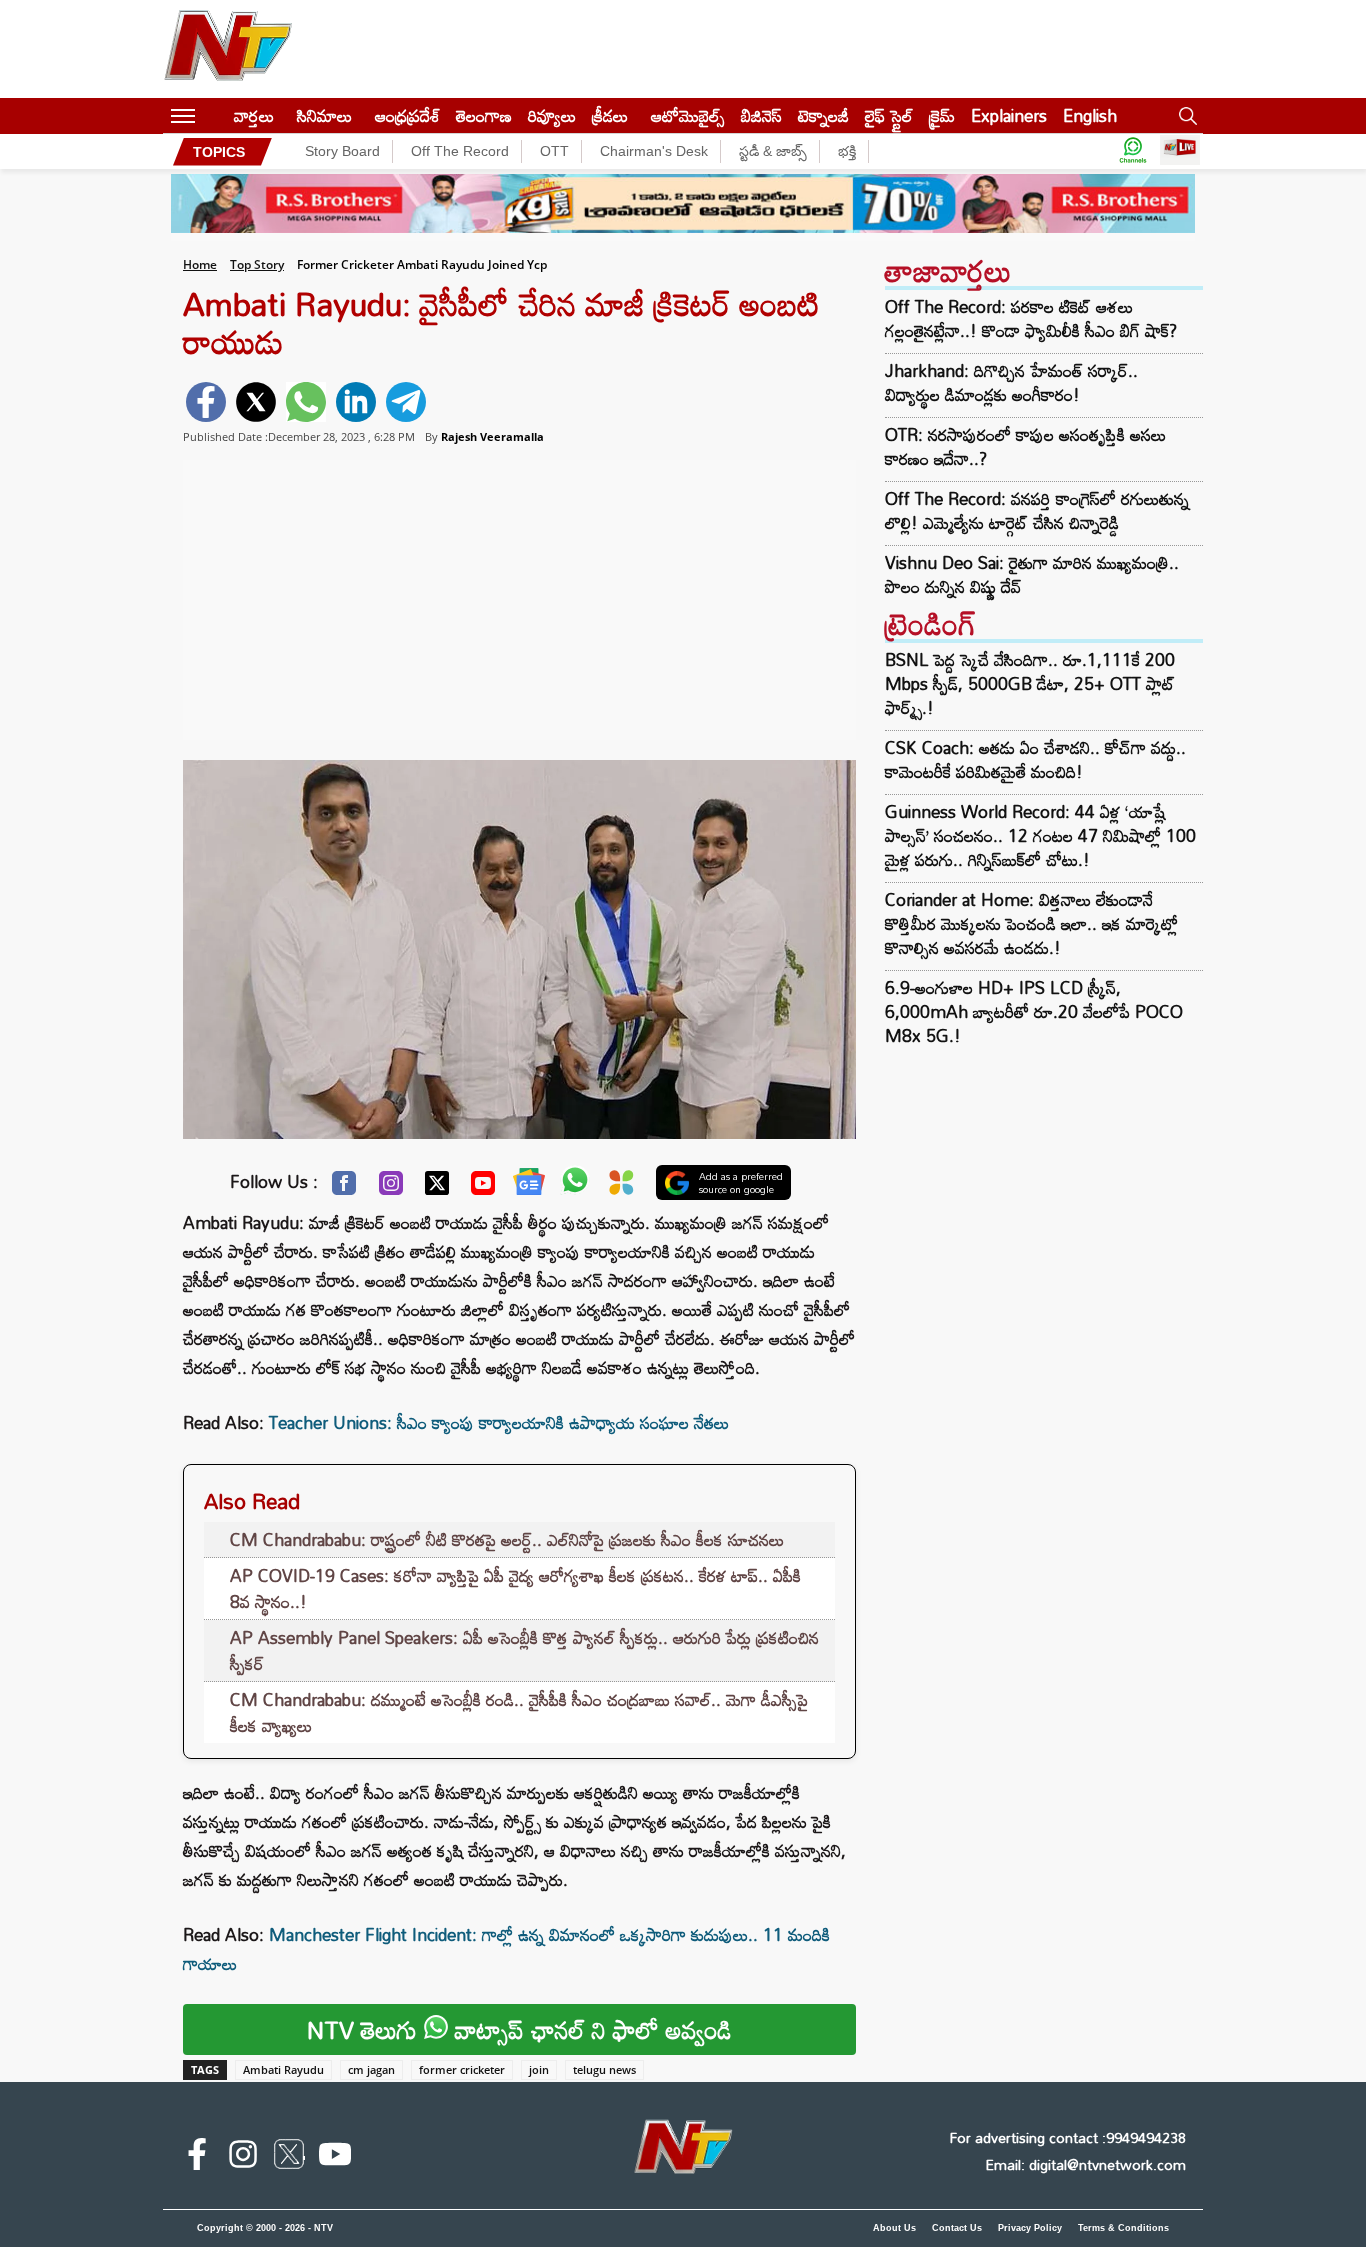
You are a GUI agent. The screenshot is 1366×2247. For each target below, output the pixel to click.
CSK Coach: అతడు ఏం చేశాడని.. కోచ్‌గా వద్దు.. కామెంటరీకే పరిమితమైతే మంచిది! (1035, 759)
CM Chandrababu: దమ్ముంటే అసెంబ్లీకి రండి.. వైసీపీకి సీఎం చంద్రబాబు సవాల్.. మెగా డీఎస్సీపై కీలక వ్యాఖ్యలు (519, 1712)
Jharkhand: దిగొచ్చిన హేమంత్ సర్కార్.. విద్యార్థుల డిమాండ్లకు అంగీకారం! (1011, 383)
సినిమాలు (324, 115)
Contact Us (957, 2228)
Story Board (342, 151)
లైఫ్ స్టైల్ (889, 115)
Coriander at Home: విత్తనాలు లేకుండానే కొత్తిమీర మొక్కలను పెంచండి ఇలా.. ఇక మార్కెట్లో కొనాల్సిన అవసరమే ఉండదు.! (1031, 923)
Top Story (257, 264)
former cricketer (462, 2069)
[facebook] (206, 402)
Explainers (1009, 115)
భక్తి (847, 151)
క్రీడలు (610, 115)
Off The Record (460, 151)
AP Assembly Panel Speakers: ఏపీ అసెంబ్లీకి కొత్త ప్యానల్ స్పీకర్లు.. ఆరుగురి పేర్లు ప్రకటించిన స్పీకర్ (524, 1650)
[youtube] (335, 2158)
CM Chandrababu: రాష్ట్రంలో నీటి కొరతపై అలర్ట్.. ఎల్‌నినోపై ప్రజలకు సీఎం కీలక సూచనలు (507, 1539)
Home (200, 264)
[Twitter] (437, 1188)
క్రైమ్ (942, 115)
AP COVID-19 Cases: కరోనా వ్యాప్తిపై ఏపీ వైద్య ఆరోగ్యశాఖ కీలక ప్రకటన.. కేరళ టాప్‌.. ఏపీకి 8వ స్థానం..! (515, 1588)
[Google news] (529, 1186)
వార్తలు (254, 115)
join (539, 2069)
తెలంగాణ (484, 115)
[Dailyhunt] (621, 1187)
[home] (214, 115)
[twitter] (256, 402)
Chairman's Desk (654, 151)
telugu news (604, 2069)
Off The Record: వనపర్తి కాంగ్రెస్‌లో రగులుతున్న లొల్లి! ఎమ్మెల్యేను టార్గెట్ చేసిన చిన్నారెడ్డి (1037, 511)
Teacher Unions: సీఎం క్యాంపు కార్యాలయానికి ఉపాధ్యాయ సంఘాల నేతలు (499, 1422)
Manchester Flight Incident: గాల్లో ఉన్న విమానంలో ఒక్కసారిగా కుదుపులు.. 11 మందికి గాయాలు (506, 1949)
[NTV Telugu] (228, 49)
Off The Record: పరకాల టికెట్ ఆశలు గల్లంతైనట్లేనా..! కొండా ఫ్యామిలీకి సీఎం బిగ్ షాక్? (1031, 319)
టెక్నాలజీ (823, 115)
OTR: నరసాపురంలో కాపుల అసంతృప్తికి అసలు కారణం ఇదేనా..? (1025, 447)
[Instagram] (391, 1188)
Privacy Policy (1030, 2228)
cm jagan (371, 2069)
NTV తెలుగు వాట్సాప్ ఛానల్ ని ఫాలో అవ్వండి (519, 2029)
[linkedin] (356, 402)
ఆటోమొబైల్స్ (688, 115)
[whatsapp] (306, 402)
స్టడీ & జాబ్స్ (773, 151)
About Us (894, 2228)
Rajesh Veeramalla (492, 436)
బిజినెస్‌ (761, 115)
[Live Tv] (1180, 151)
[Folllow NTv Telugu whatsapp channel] (1133, 151)
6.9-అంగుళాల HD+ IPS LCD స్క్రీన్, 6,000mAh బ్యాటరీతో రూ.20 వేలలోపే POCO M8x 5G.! (1034, 1011)
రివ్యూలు (552, 115)
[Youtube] (483, 1188)
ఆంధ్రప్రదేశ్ (407, 115)
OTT (554, 151)
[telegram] (406, 402)
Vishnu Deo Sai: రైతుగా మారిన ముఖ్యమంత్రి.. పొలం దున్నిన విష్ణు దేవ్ (1032, 575)
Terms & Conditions (1123, 2228)
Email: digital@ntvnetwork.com (1085, 2164)
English (1090, 115)
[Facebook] (344, 1188)
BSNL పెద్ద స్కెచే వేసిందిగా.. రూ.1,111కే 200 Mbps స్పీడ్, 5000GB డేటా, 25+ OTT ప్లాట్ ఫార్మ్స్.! (1030, 683)
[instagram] (243, 2158)
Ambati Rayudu (283, 2069)
